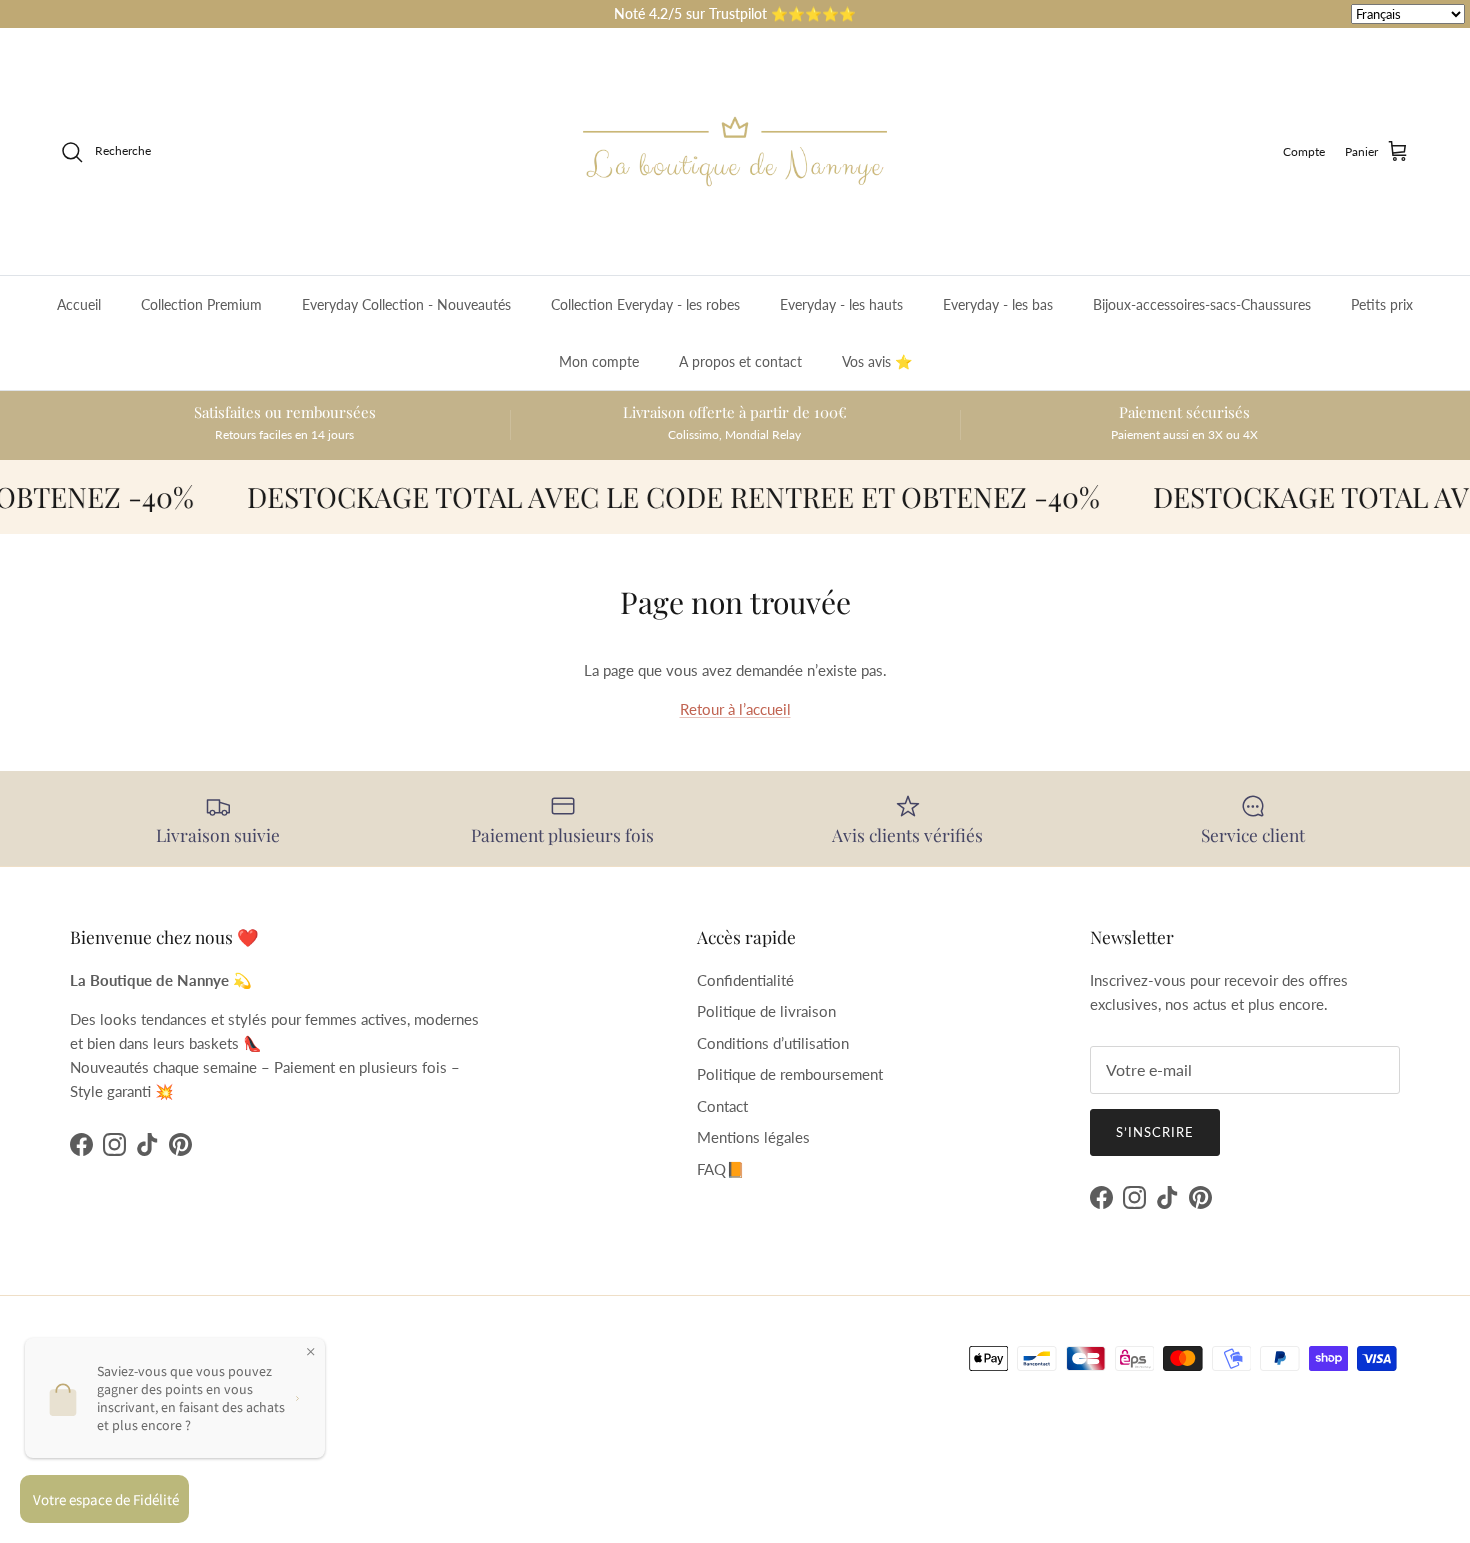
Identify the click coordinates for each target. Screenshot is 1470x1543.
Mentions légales (753, 1137)
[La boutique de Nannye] (735, 151)
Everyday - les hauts (841, 304)
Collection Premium (201, 304)
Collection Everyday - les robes (645, 304)
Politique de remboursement (790, 1074)
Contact (722, 1106)
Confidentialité (745, 980)
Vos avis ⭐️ (877, 361)
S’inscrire (1155, 1132)
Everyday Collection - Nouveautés (406, 304)
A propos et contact (740, 361)
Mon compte (599, 361)
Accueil (79, 304)
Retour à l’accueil (735, 709)
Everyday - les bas (998, 304)
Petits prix (1382, 304)
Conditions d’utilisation (773, 1043)
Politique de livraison (766, 1011)
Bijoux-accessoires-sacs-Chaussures (1202, 304)
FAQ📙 (721, 1169)
